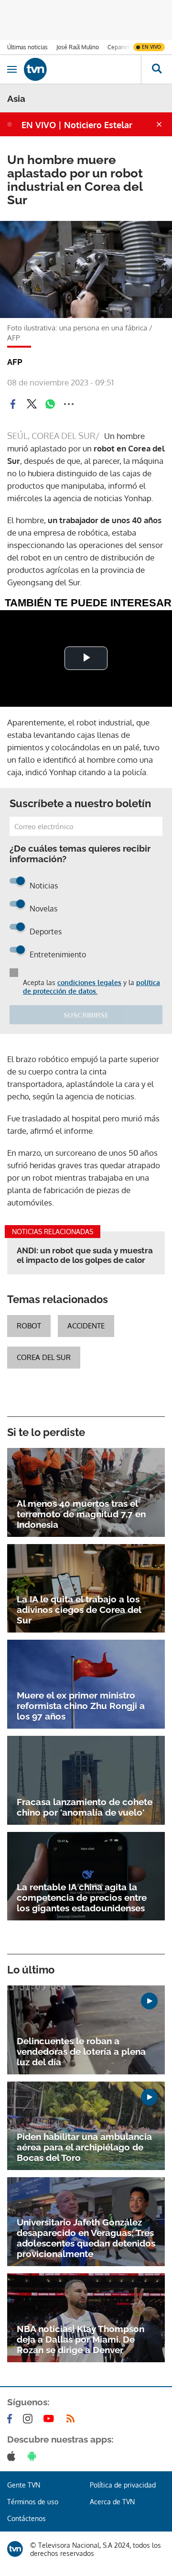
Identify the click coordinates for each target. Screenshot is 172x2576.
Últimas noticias (27, 47)
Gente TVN (24, 2485)
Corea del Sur (44, 1357)
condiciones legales (89, 982)
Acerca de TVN (112, 2502)
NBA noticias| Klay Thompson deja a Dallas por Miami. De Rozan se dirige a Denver (81, 2339)
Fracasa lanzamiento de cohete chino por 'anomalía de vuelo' (85, 1807)
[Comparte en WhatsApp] (50, 404)
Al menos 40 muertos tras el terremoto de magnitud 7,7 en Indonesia (81, 1514)
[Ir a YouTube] (51, 2419)
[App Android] (34, 2456)
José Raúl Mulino (78, 47)
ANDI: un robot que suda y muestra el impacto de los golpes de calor (85, 1255)
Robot (29, 1326)
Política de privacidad (123, 2485)
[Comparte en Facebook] (13, 404)
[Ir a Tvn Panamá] (82, 69)
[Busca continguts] (156, 69)
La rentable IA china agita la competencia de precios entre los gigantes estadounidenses (82, 1897)
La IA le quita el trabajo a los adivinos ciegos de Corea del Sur (79, 1610)
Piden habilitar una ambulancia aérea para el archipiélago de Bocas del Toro (84, 2147)
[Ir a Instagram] (30, 2419)
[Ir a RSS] (73, 2419)
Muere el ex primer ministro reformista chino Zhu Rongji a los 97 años (81, 1706)
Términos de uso (33, 2502)
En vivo (151, 47)
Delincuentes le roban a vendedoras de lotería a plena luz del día (81, 2051)
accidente (86, 1326)
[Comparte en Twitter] (32, 404)
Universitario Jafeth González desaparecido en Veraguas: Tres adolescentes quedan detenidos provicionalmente (86, 2238)
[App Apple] (13, 2456)
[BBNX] (15, 2549)
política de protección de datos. (91, 987)
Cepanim (119, 47)
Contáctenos (27, 2518)
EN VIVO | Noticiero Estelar (77, 125)
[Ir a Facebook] (11, 2419)
